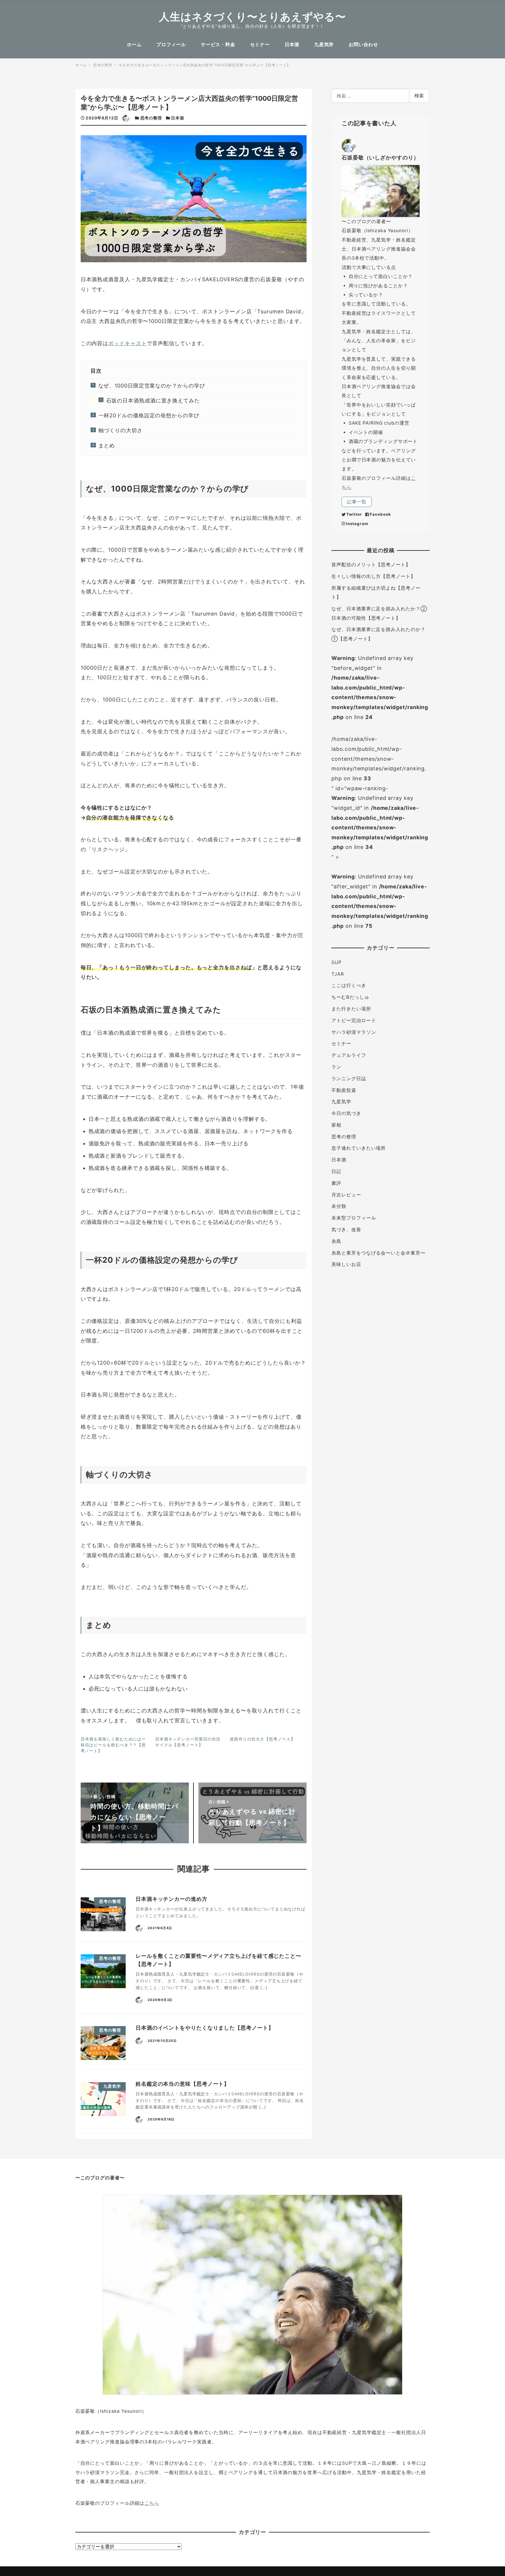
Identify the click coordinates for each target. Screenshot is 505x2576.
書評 (336, 1183)
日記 (336, 1171)
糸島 (336, 1241)
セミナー (341, 1044)
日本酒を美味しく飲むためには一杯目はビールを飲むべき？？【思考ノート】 (113, 1745)
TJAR (338, 974)
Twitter (354, 514)
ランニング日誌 (349, 1079)
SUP (337, 962)
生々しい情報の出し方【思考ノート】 (373, 576)
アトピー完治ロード (354, 1021)
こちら (152, 2503)
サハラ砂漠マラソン (354, 1032)
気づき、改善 (346, 1230)
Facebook (380, 514)
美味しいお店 (346, 1264)
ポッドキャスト (127, 343)
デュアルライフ (349, 1055)
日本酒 (178, 118)
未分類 (339, 1206)
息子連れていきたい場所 (359, 1148)
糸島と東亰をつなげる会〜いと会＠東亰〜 (378, 1253)
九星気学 (341, 1102)
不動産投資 (344, 1090)
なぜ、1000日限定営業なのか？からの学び (152, 386)
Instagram (357, 524)
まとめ (107, 445)
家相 (336, 1125)
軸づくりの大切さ (121, 430)
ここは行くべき (349, 985)
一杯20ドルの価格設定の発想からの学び (149, 415)
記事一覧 (357, 502)
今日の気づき (346, 1113)
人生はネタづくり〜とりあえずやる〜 (252, 17)
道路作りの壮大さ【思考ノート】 (262, 1739)
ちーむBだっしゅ (350, 997)
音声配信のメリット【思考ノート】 (371, 565)
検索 (419, 96)
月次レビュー (346, 1195)
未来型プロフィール (354, 1218)
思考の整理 (151, 118)
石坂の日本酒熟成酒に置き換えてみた (153, 401)
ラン (336, 1067)
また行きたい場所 (351, 1009)
